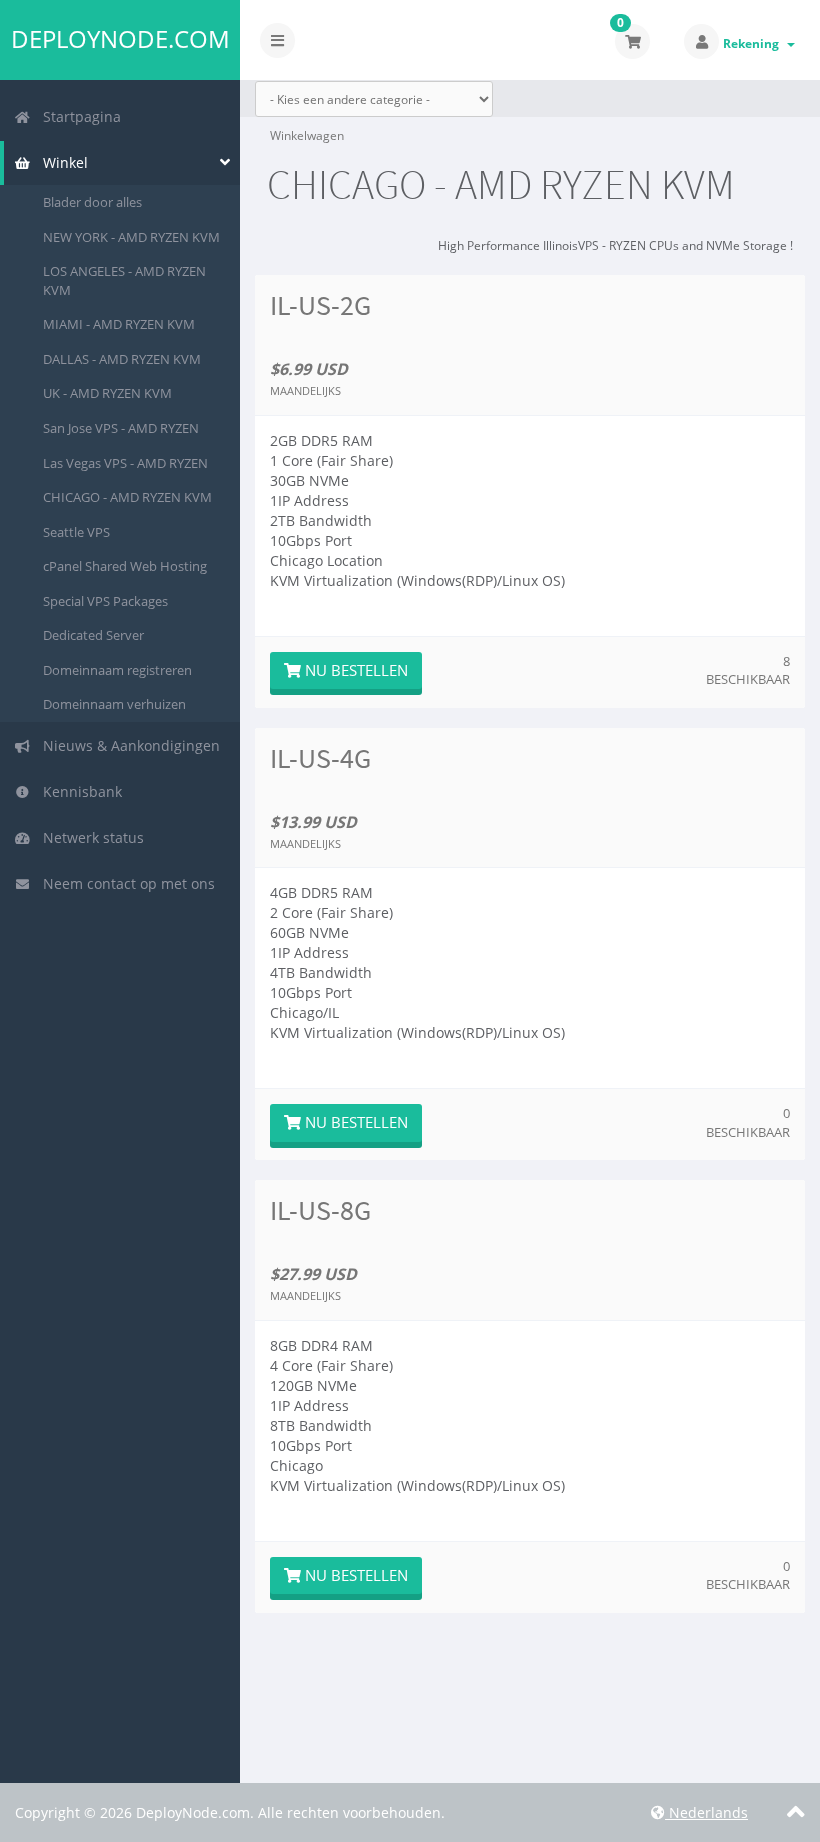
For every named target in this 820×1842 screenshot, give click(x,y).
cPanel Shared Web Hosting (125, 566)
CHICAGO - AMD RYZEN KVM (127, 497)
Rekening (754, 43)
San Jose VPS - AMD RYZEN (121, 428)
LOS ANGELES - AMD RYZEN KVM (124, 280)
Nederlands (706, 1812)
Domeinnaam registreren (117, 670)
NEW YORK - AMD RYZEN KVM (131, 237)
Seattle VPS (76, 532)
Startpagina (78, 116)
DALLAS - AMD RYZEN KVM (122, 359)
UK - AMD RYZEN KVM (107, 393)
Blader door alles (92, 202)
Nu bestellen (354, 670)
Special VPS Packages (105, 601)
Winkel (61, 162)
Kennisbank (78, 791)
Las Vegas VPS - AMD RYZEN (125, 463)
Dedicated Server (93, 635)
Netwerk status (89, 837)
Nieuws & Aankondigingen (127, 745)
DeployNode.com (120, 39)
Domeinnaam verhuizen (114, 704)
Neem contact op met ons (125, 883)
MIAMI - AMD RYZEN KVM (119, 324)
